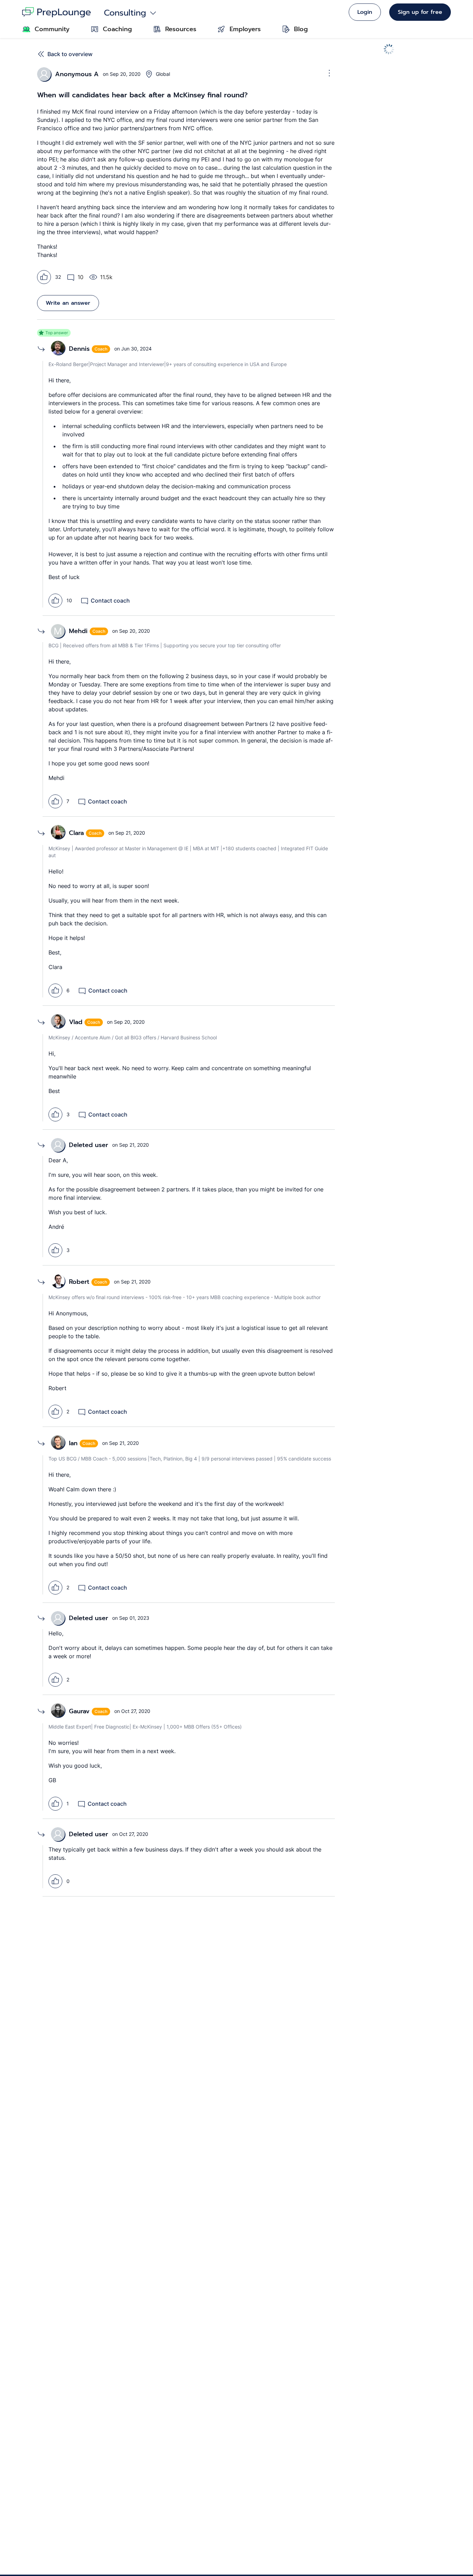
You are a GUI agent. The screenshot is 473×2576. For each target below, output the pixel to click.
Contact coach (110, 601)
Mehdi (78, 631)
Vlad (76, 1022)
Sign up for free (420, 12)
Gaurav (79, 1711)
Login (365, 12)
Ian (73, 1443)
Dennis (79, 349)
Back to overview (70, 54)
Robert (79, 1282)
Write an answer (68, 303)
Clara (76, 833)
